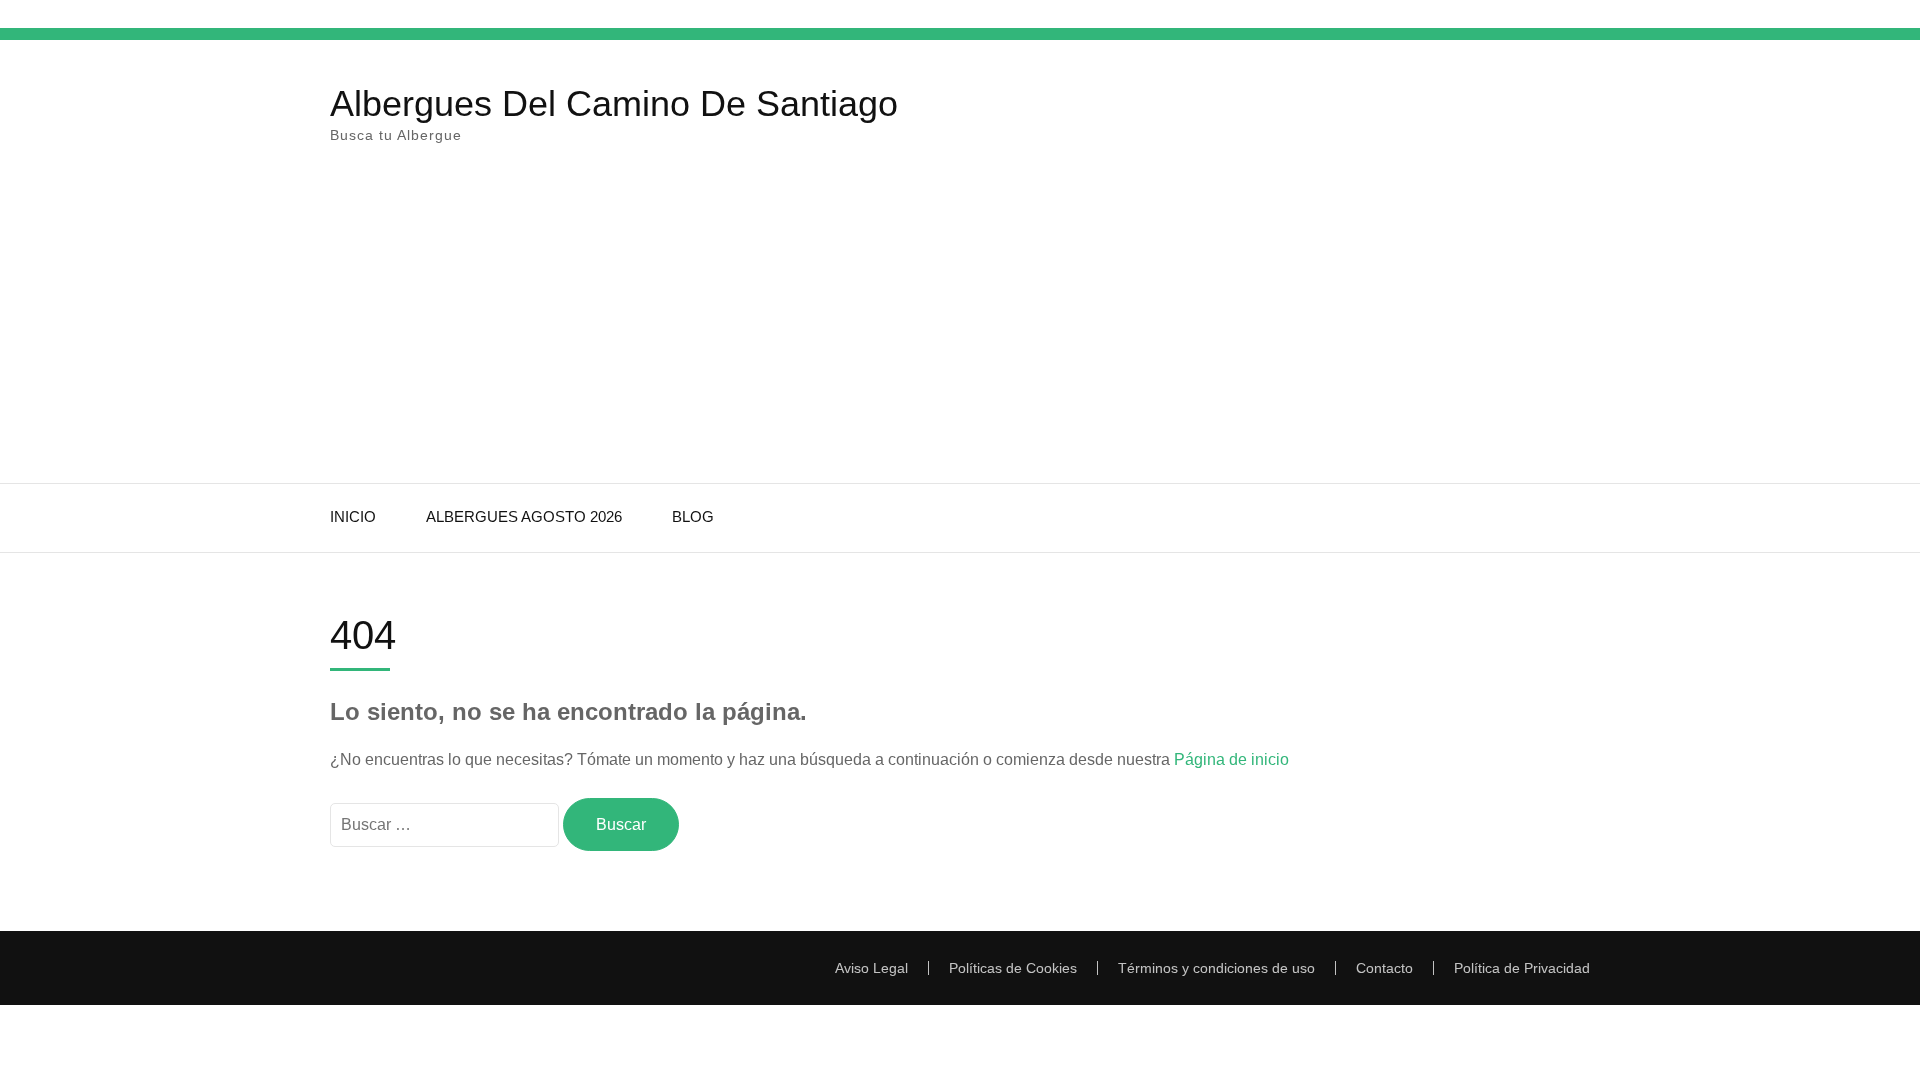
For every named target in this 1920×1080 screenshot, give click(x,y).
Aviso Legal (871, 968)
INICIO (353, 516)
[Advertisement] (960, 333)
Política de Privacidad (1522, 968)
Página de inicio (1231, 759)
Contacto (1384, 968)
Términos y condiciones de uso (1216, 968)
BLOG (693, 516)
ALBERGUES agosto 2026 (524, 516)
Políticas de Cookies (1013, 968)
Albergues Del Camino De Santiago (614, 103)
